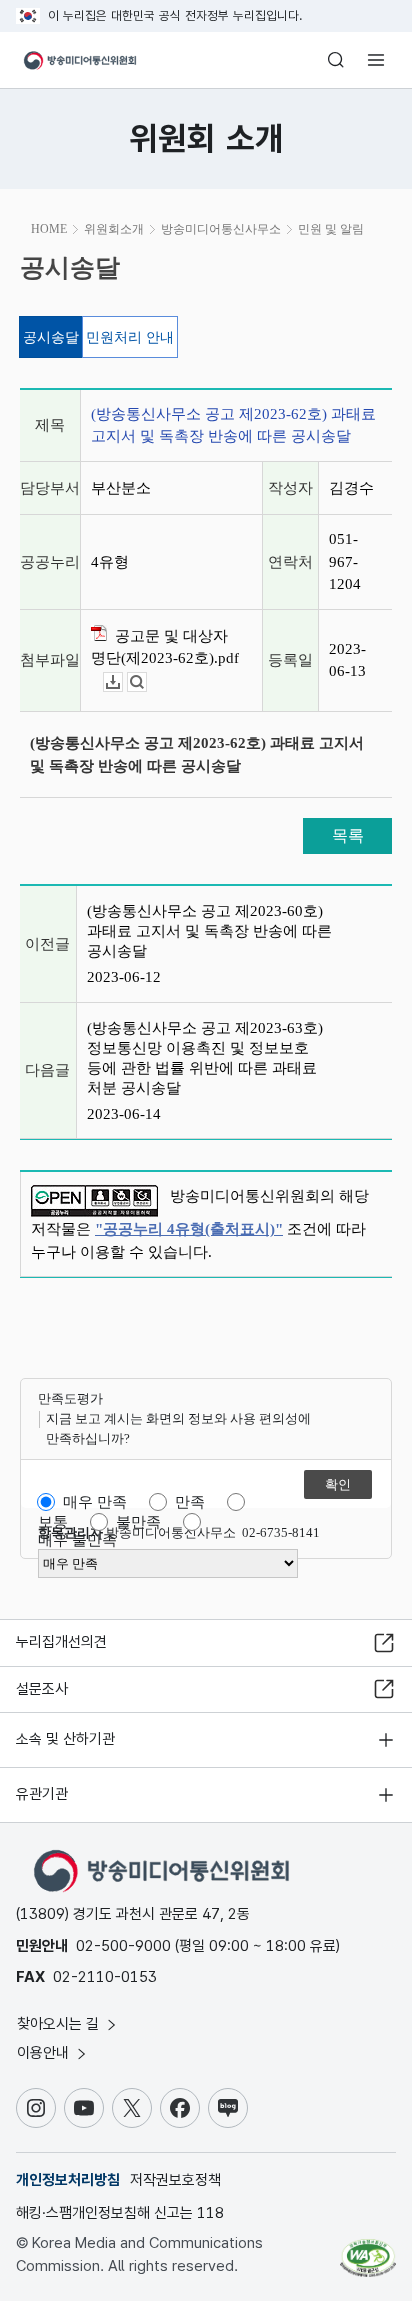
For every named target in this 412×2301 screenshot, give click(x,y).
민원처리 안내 (130, 337)
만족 (190, 1502)
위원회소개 (114, 229)
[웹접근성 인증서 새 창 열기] (368, 2250)
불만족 (138, 1522)
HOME (49, 229)
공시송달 (51, 337)
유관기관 (42, 1794)
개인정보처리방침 (68, 2180)
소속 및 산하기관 (65, 1739)
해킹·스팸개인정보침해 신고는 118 (120, 2213)
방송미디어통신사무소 (221, 229)
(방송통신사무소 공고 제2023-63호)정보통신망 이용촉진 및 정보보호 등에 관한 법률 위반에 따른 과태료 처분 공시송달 (205, 1058)
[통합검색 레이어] (336, 60)
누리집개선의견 (61, 1642)
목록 (348, 835)
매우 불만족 (77, 1540)
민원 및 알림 (331, 229)
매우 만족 (95, 1502)
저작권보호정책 (175, 2180)
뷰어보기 (146, 682)
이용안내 (45, 2053)
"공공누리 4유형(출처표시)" (189, 1229)
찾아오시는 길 (60, 2024)
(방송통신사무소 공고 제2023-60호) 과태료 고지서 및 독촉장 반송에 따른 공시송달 (209, 931)
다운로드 (122, 682)
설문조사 (42, 1689)
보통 (53, 1522)
